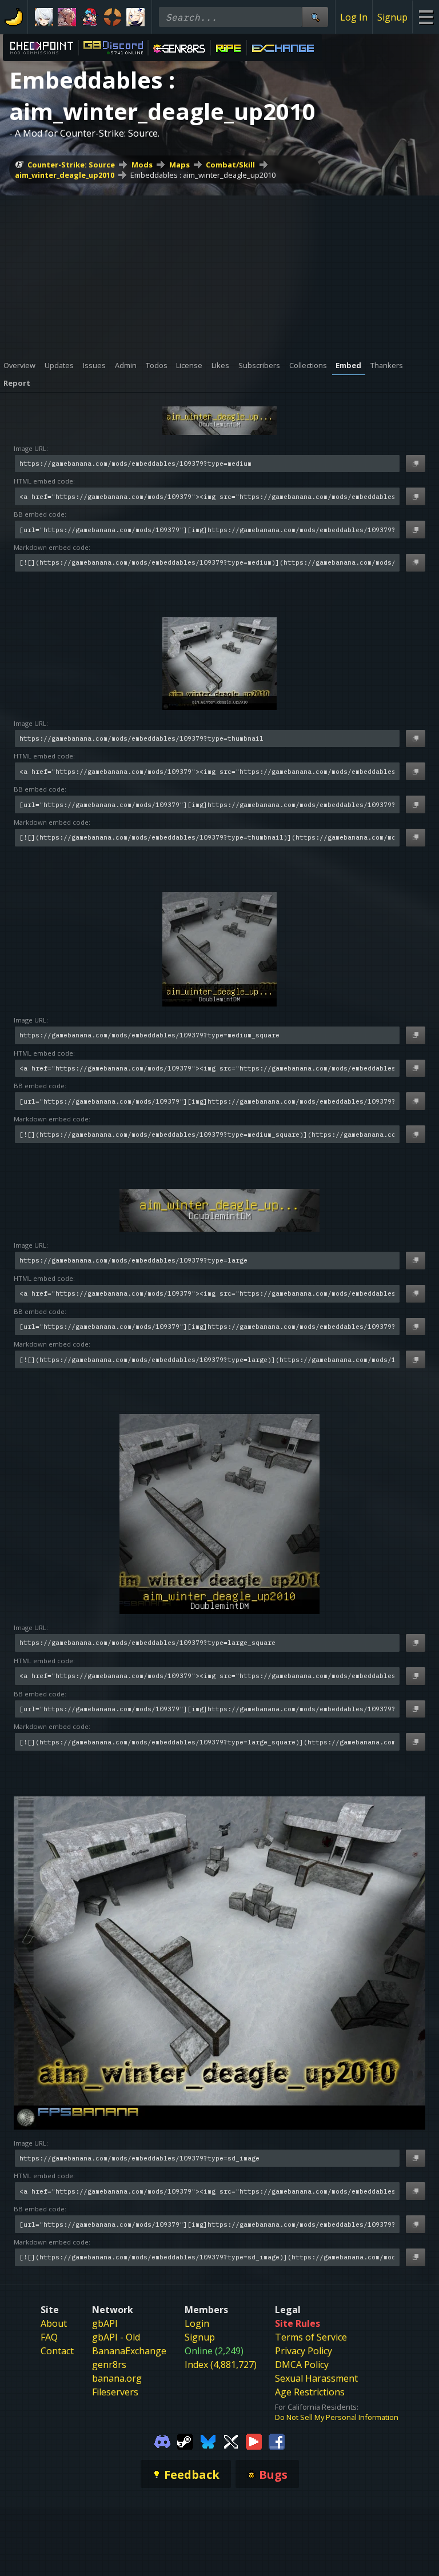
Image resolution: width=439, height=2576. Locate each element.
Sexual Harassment (316, 2378)
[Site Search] (315, 17)
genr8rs (109, 2365)
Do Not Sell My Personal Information (337, 2417)
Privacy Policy (304, 2351)
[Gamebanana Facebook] (277, 2441)
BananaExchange (129, 2351)
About (54, 2323)
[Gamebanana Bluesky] (208, 2441)
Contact (57, 2351)
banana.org (117, 2378)
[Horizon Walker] (67, 17)
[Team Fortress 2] (113, 17)
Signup (392, 17)
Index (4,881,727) (221, 2365)
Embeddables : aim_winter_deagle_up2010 (203, 175)
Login (197, 2323)
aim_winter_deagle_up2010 (65, 175)
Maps (179, 165)
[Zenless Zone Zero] (44, 17)
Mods (142, 165)
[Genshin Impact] (135, 17)
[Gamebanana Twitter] (231, 2441)
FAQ (49, 2337)
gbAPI (105, 2323)
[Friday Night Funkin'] (90, 17)
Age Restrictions (310, 2392)
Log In (354, 17)
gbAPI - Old (116, 2337)
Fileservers (115, 2392)
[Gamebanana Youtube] (254, 2441)
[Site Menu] (426, 17)
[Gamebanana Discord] (162, 2441)
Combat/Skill (230, 165)
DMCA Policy (302, 2365)
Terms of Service (311, 2337)
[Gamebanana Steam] (185, 2441)
